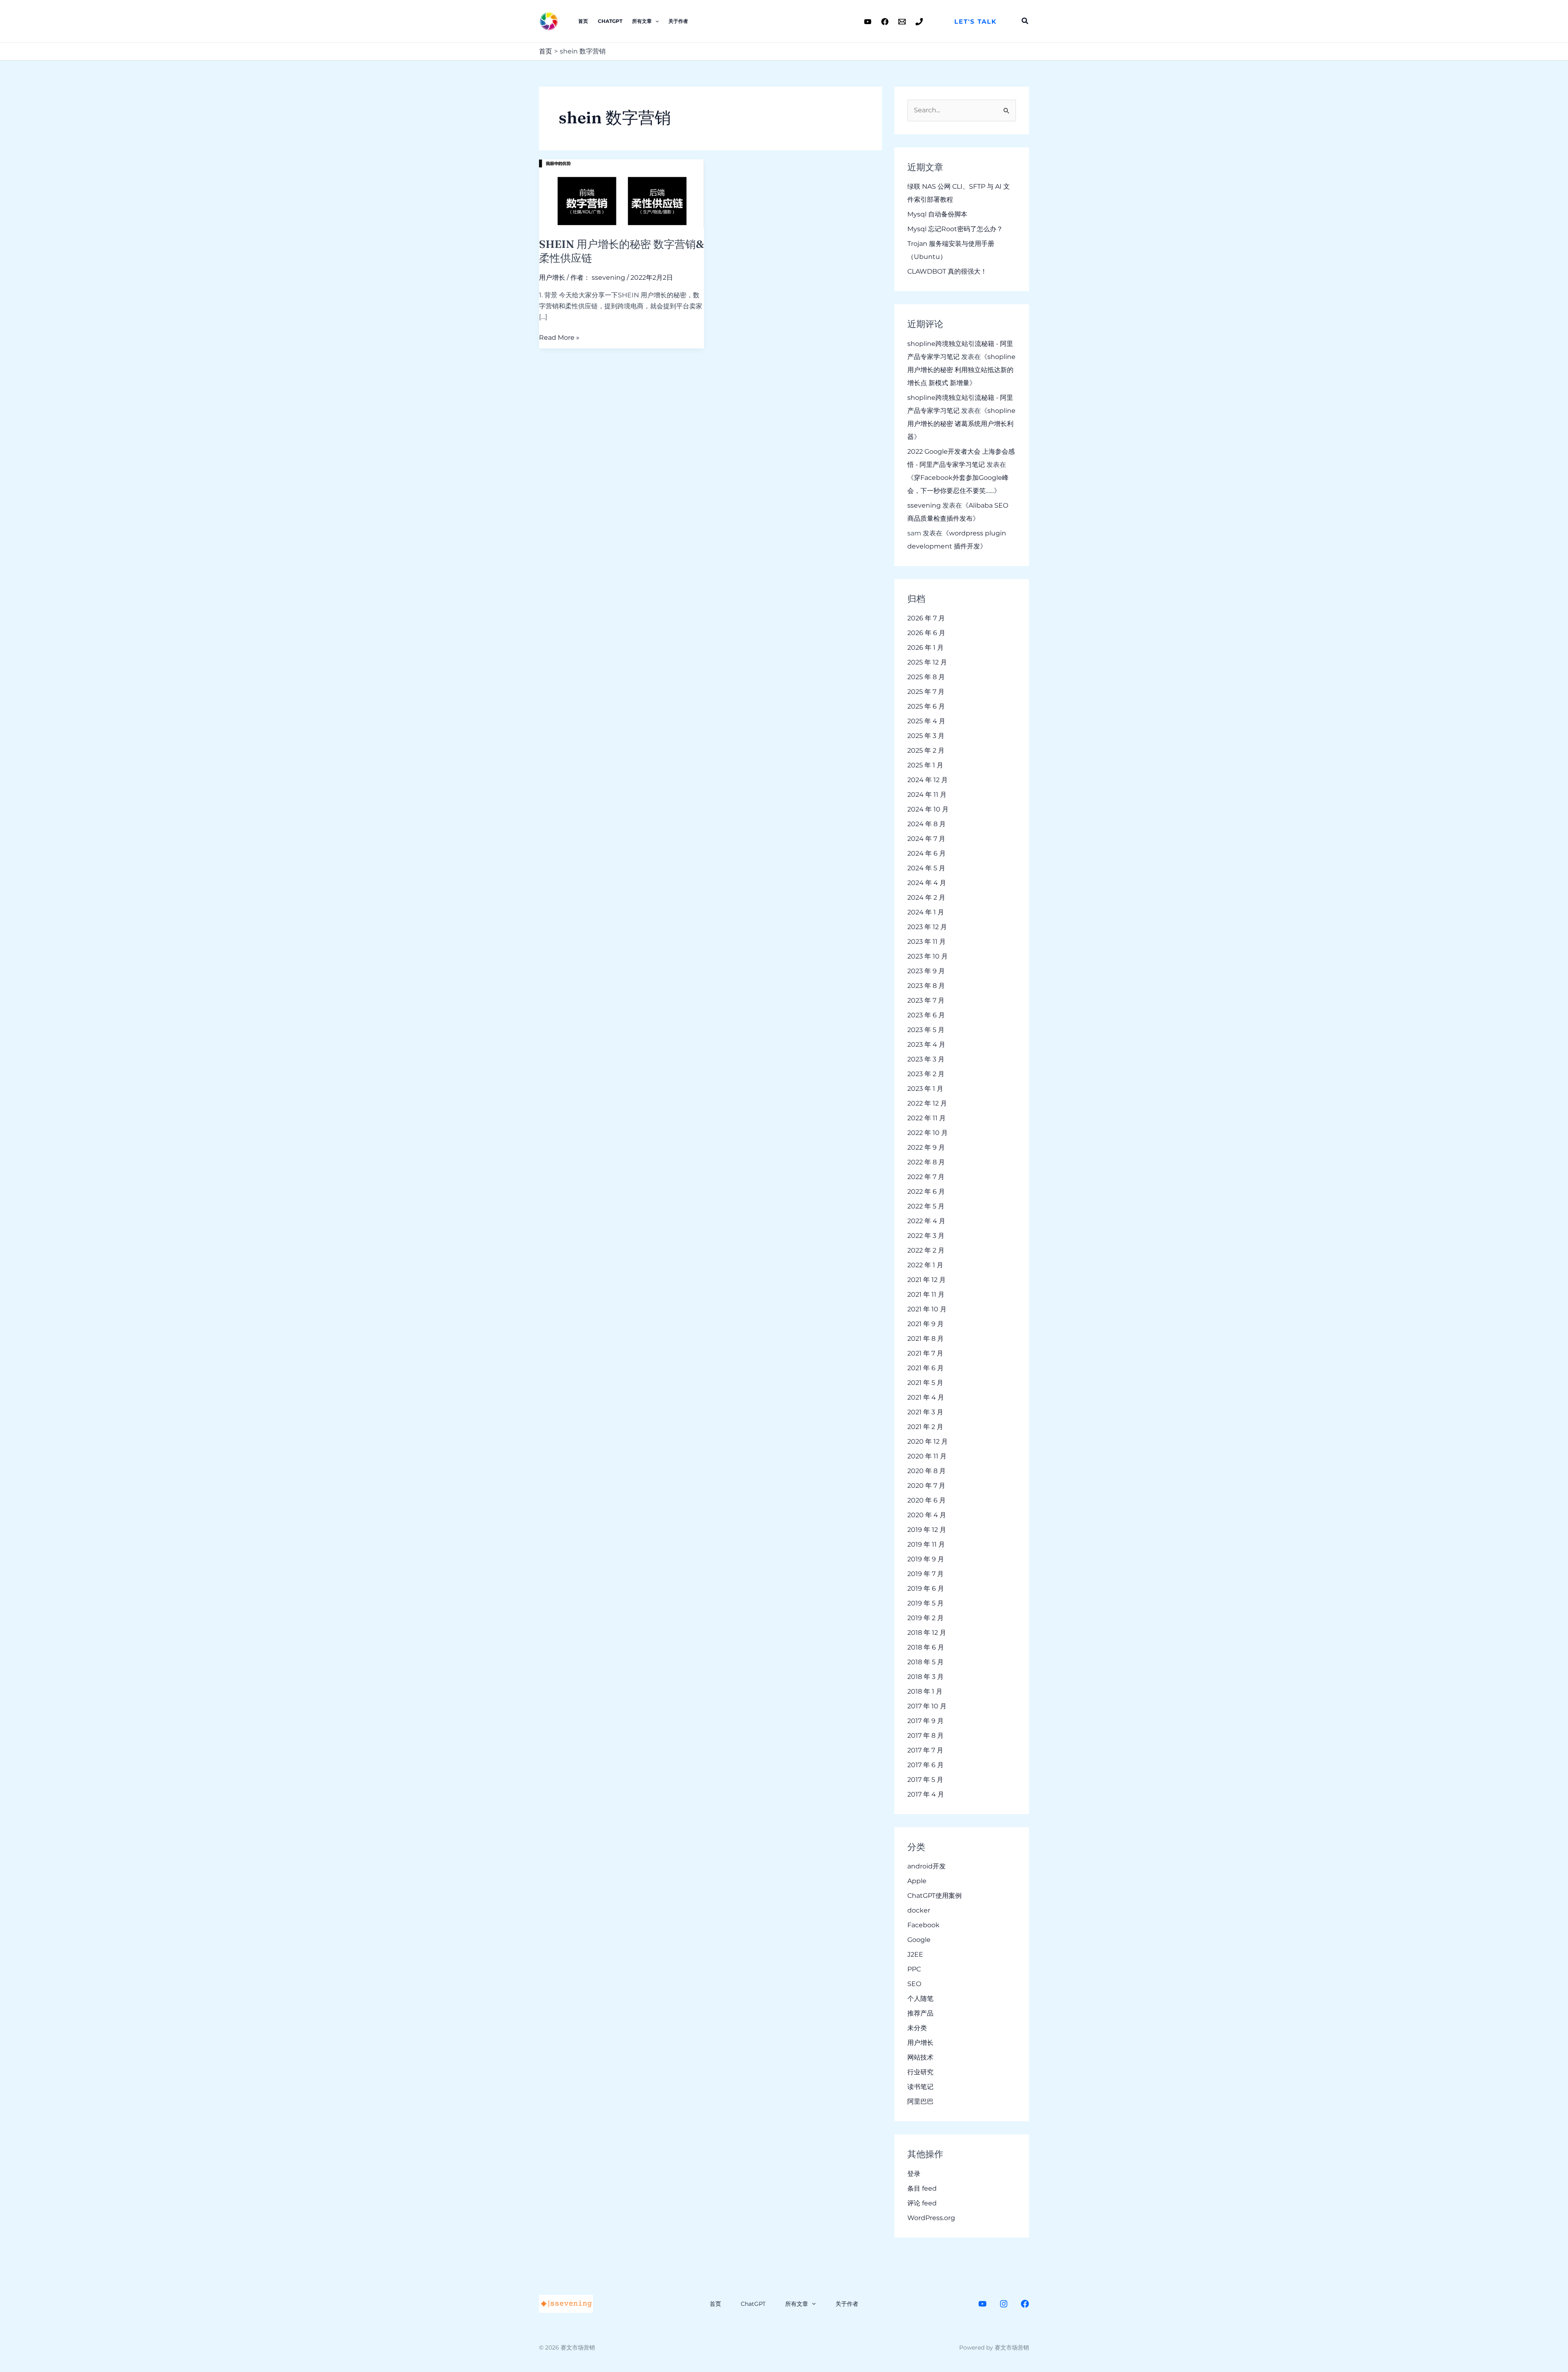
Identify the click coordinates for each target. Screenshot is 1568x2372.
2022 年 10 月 (928, 1133)
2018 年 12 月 (927, 1633)
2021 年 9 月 (925, 1324)
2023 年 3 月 (926, 1059)
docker (919, 1910)
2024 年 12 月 (928, 780)
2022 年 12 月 (927, 1103)
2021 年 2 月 (925, 1427)
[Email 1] (902, 22)
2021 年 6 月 (925, 1368)
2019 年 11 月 (926, 1544)
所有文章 (642, 21)
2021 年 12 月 (927, 1280)
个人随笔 (920, 1999)
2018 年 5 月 (925, 1662)
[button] (976, 21)
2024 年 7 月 (926, 839)
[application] (655, 21)
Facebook (923, 1925)
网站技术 (920, 2057)
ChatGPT (610, 21)
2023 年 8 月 (926, 986)
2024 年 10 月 (928, 809)
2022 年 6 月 (926, 1192)
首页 (583, 21)
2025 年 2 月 (926, 750)
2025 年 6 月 (926, 706)
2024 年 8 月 (927, 824)
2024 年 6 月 (927, 853)
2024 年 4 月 (927, 883)
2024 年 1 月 (926, 912)
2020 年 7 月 (926, 1486)
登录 (914, 2174)
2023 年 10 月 (928, 956)
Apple (917, 1881)
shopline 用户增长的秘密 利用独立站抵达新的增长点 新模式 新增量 (961, 370)
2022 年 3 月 (926, 1236)
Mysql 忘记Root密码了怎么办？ (955, 229)
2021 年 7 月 (925, 1353)
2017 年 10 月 (927, 1706)
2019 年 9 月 (926, 1559)
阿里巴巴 (920, 2101)
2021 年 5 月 (925, 1383)
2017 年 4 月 (926, 1794)
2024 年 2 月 (926, 897)
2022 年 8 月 (926, 1162)
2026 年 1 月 (925, 648)
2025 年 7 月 (926, 692)
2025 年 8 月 (926, 677)
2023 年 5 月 (926, 1030)
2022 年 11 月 (927, 1118)
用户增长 (552, 278)
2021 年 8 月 (925, 1339)
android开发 (927, 1866)
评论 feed (922, 2203)
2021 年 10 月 (927, 1309)
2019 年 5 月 (925, 1603)
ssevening (924, 505)
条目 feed (922, 2188)
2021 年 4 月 (926, 1397)
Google (919, 1940)
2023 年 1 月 (925, 1089)
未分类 (917, 2028)
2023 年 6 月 (926, 1015)
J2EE (915, 1954)
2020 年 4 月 (927, 1515)
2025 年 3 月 (926, 736)
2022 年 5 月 (926, 1206)
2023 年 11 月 (927, 942)
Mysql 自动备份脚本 (937, 214)
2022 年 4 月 (926, 1221)
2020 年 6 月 (927, 1500)
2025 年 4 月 (926, 721)
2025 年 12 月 (927, 662)
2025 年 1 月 (925, 765)
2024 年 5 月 (926, 868)
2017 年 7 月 (925, 1750)
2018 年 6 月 (926, 1647)
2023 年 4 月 (926, 1044)
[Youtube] (868, 22)
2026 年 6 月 (926, 633)
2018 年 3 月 (925, 1677)
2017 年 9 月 (925, 1721)
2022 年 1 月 (925, 1265)
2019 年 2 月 (925, 1618)
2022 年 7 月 (926, 1177)
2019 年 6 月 (926, 1588)
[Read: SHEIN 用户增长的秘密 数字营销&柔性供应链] (621, 193)
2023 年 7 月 (926, 1000)
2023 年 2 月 (926, 1074)
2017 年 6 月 (925, 1765)
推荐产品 (920, 2013)
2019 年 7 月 (925, 1574)
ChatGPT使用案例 (934, 1896)
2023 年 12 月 (927, 927)
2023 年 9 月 (926, 971)
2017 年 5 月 (925, 1780)
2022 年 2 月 (926, 1250)
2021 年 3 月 (925, 1412)
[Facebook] (885, 22)
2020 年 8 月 (927, 1471)
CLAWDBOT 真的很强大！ (947, 271)
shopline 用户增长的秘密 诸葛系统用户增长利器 (961, 424)
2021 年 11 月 (926, 1294)
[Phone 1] (919, 22)
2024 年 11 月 (927, 795)
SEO (914, 1984)
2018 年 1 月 (925, 1691)
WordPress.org (931, 2218)
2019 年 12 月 (927, 1530)
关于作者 (678, 21)
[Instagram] (1004, 2304)
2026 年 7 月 (926, 618)
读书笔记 (920, 2087)
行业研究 (920, 2072)
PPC (914, 1969)
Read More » (559, 338)
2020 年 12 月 (928, 1441)
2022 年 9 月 (926, 1147)
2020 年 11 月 (927, 1456)
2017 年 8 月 (925, 1736)
